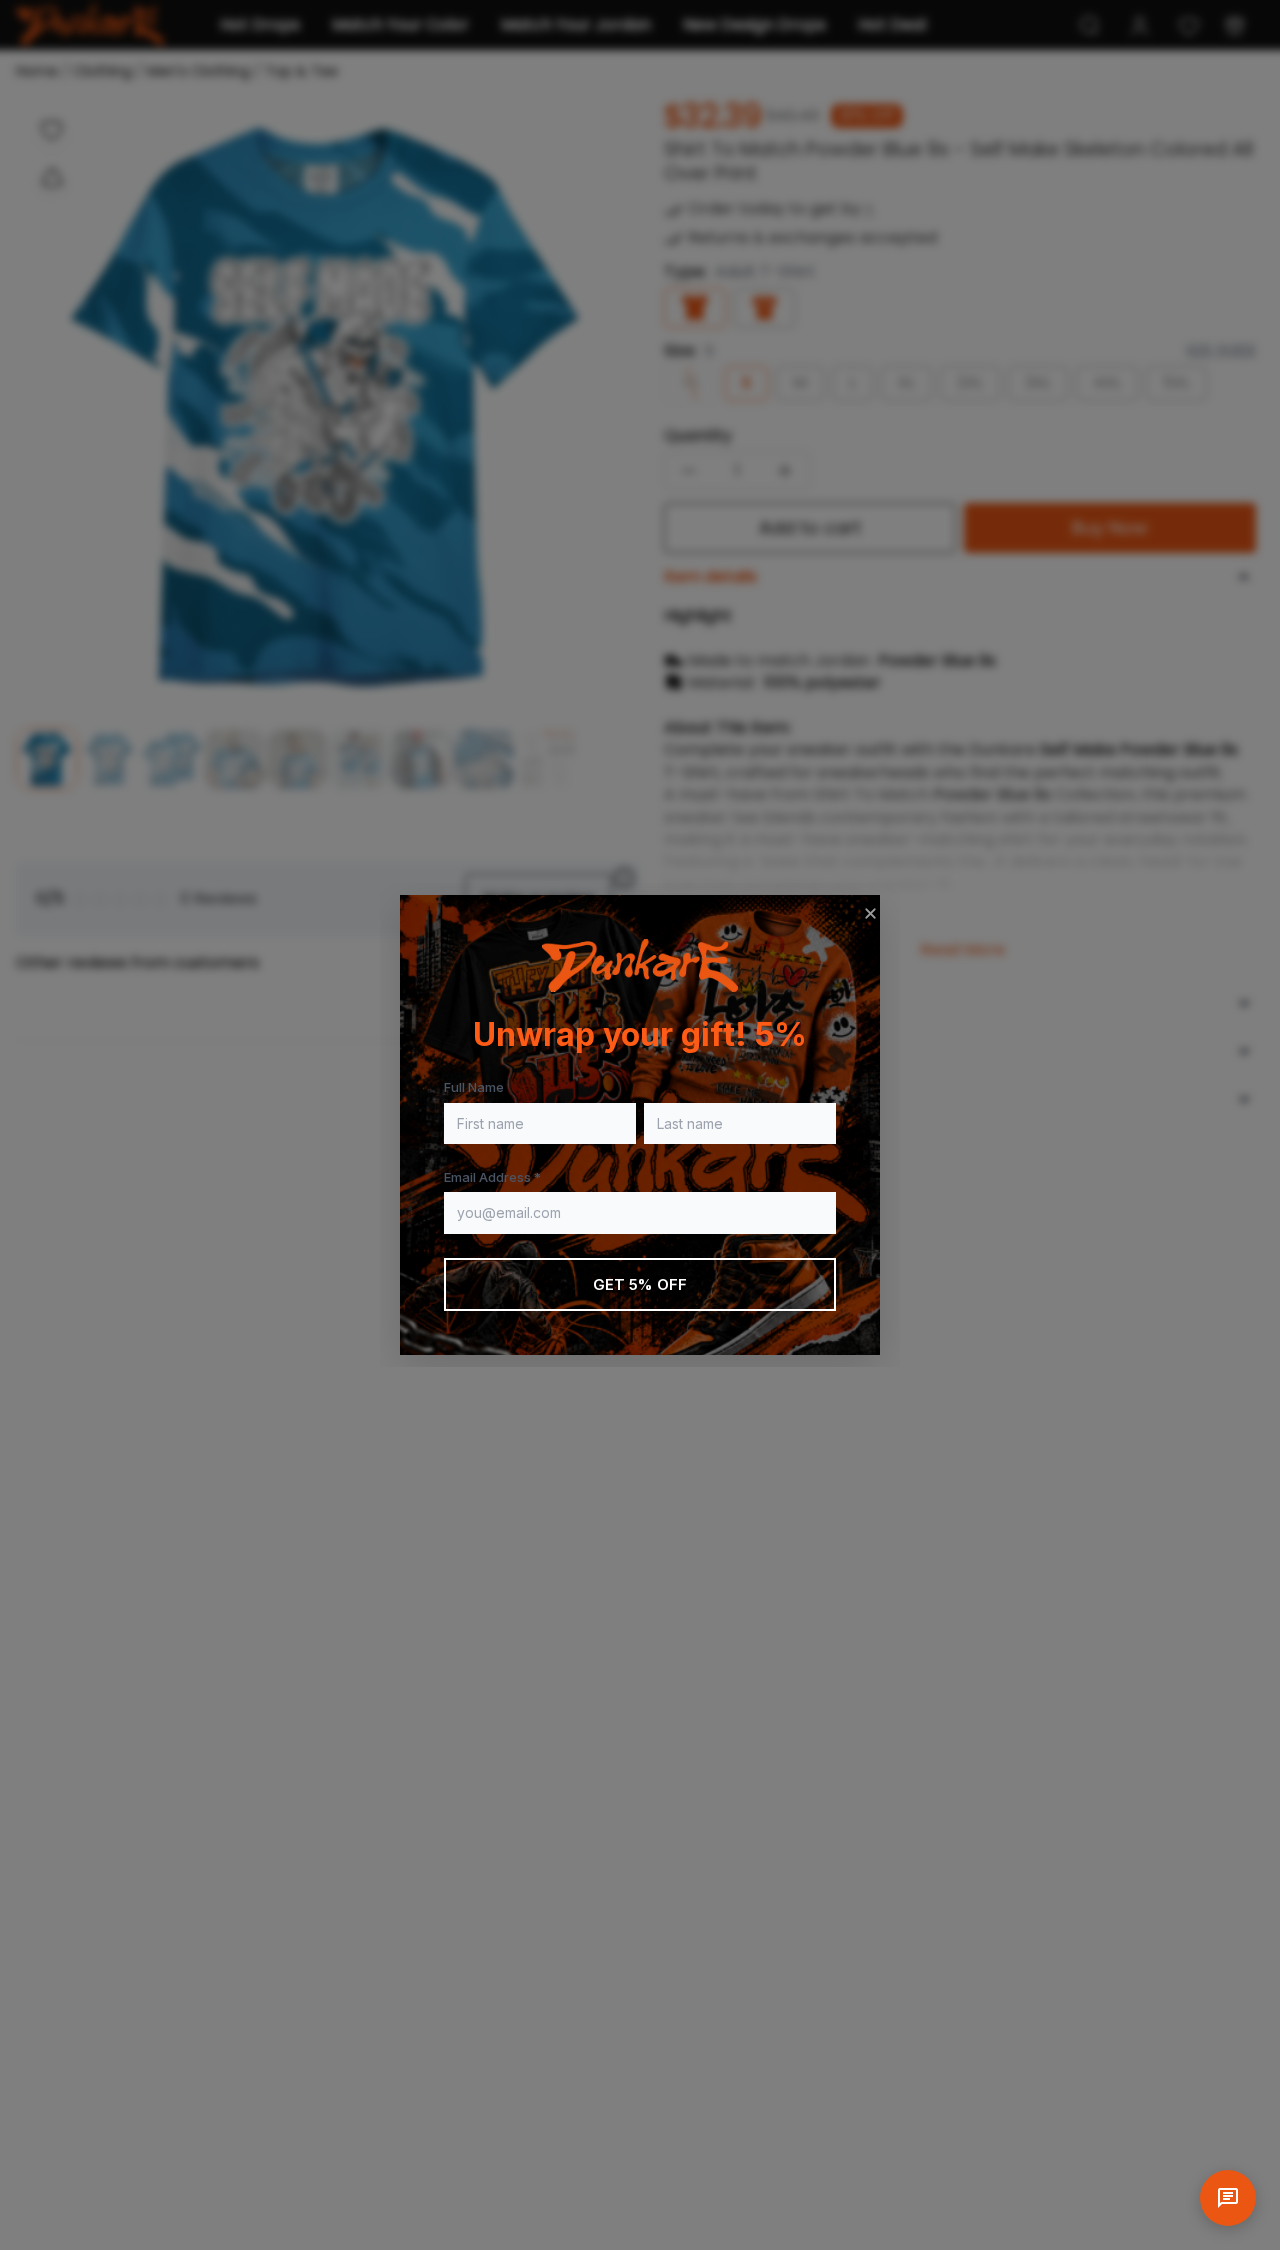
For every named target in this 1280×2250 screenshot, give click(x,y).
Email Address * (492, 1177)
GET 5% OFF (640, 1284)
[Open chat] (1228, 2198)
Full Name (474, 1087)
